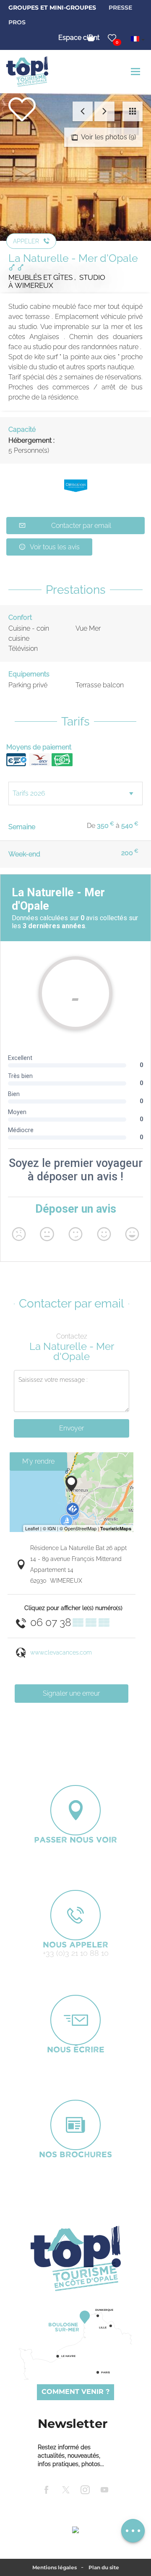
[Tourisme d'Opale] (75, 2258)
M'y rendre (38, 1461)
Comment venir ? (75, 2392)
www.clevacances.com (61, 1652)
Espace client (79, 38)
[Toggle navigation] (137, 72)
